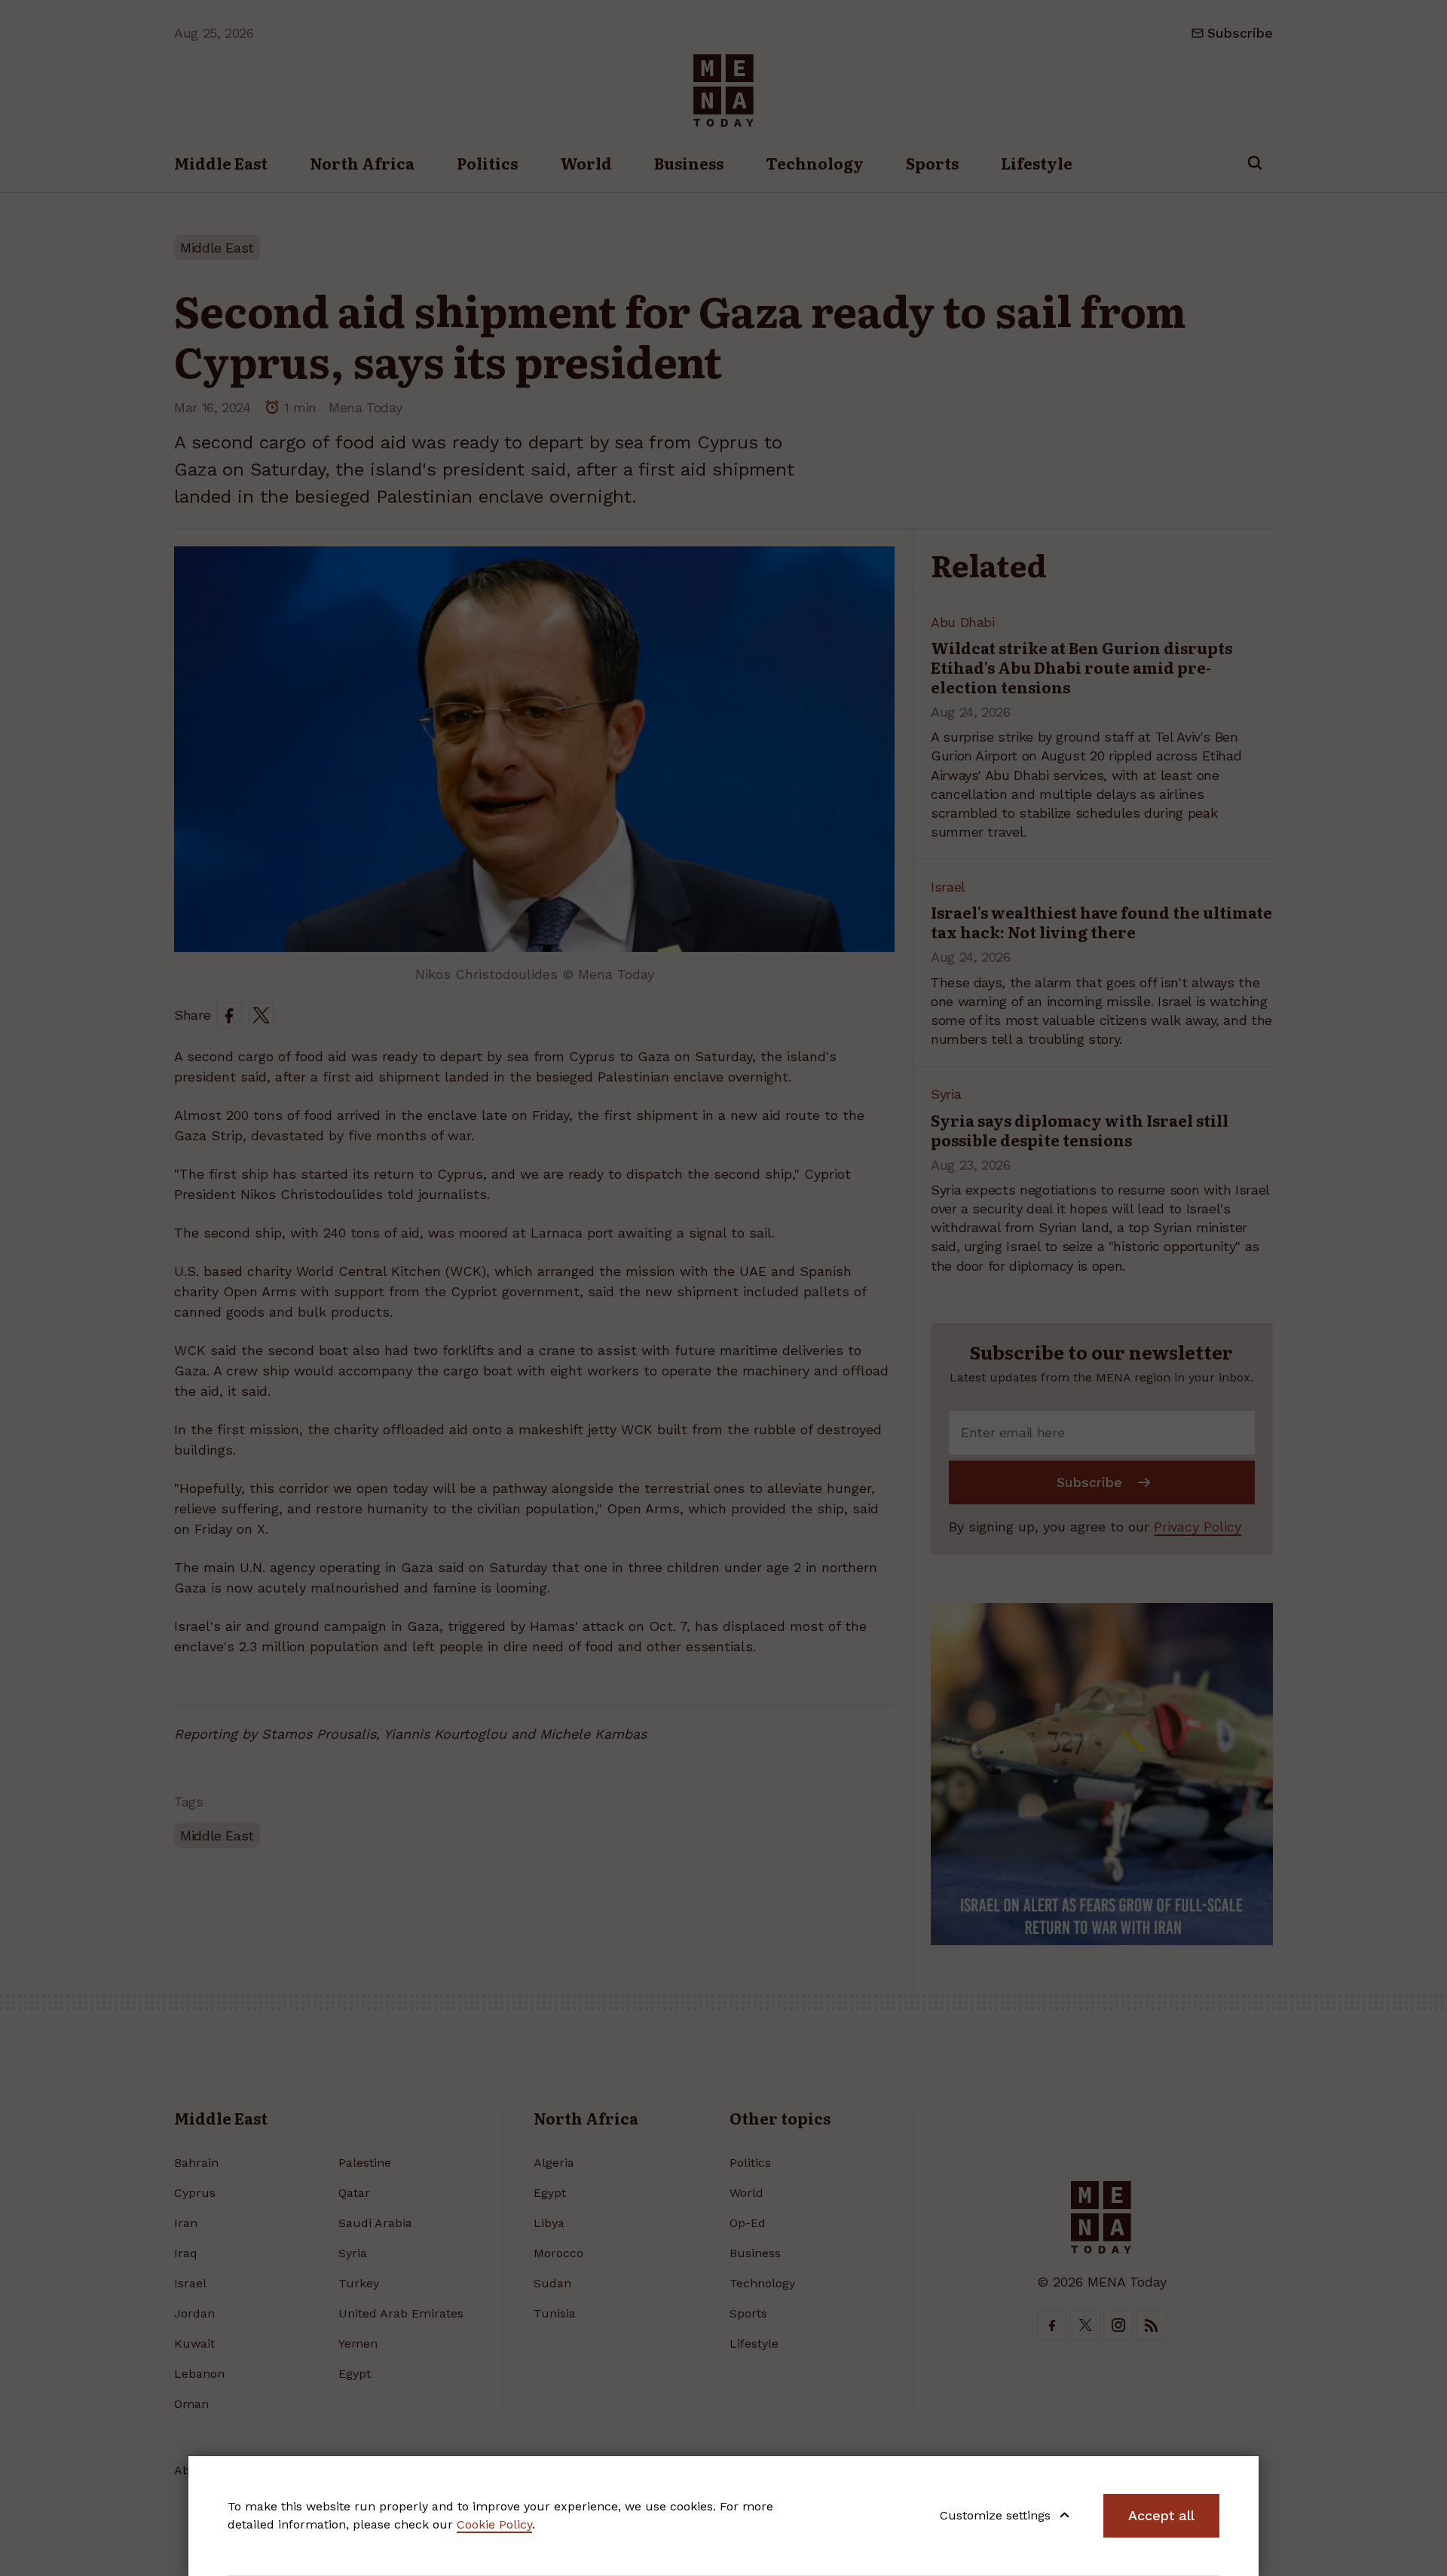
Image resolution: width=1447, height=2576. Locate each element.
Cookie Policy (494, 2524)
